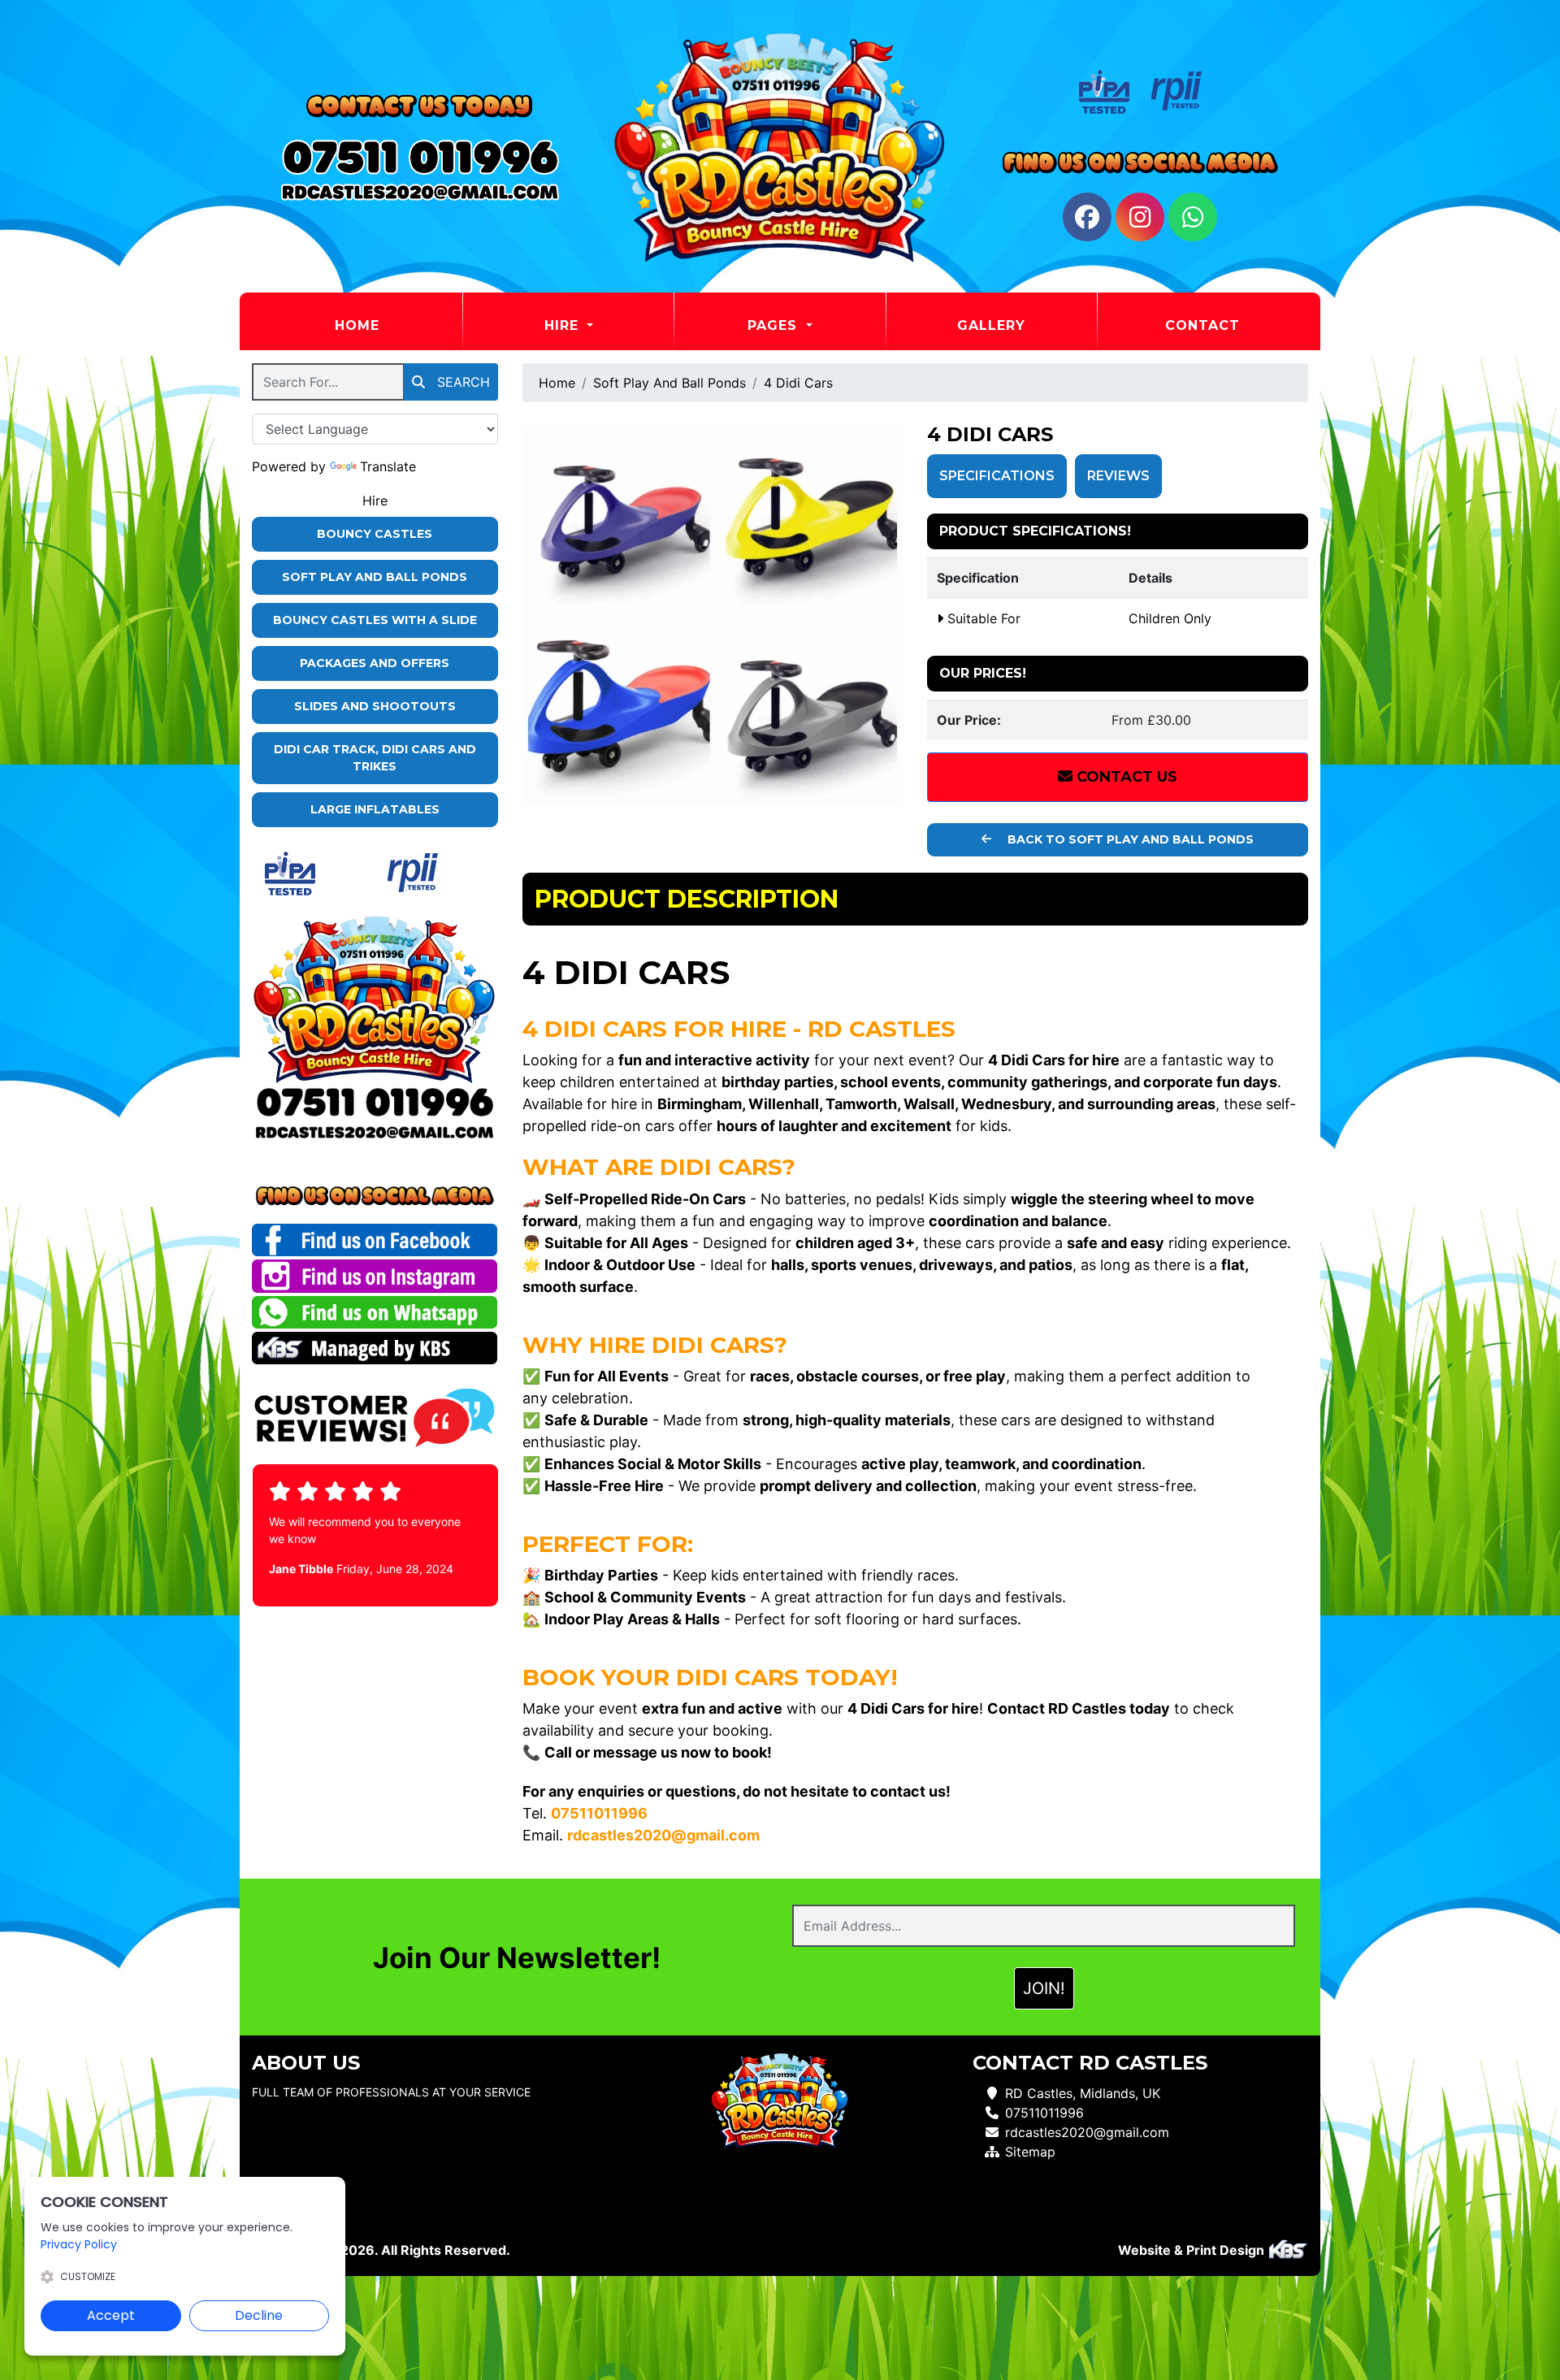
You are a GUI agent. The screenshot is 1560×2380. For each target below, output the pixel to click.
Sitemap (1030, 2152)
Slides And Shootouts (375, 706)
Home (398, 325)
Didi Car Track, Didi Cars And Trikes (375, 758)
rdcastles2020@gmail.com (1087, 2132)
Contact (1202, 325)
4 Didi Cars (798, 383)
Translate (388, 466)
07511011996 (1044, 2113)
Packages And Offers (375, 663)
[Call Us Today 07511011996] (375, 1101)
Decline (259, 2315)
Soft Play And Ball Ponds (375, 577)
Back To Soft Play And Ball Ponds (1129, 839)
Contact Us (1125, 777)
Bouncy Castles (375, 534)
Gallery (991, 325)
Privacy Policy (79, 2244)
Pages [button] (775, 325)
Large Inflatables (375, 809)
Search (461, 382)
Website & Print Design (1193, 2250)
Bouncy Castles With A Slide (375, 620)
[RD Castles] (780, 146)
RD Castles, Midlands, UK (1083, 2093)
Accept (111, 2315)
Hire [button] (564, 325)
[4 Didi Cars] (713, 614)
